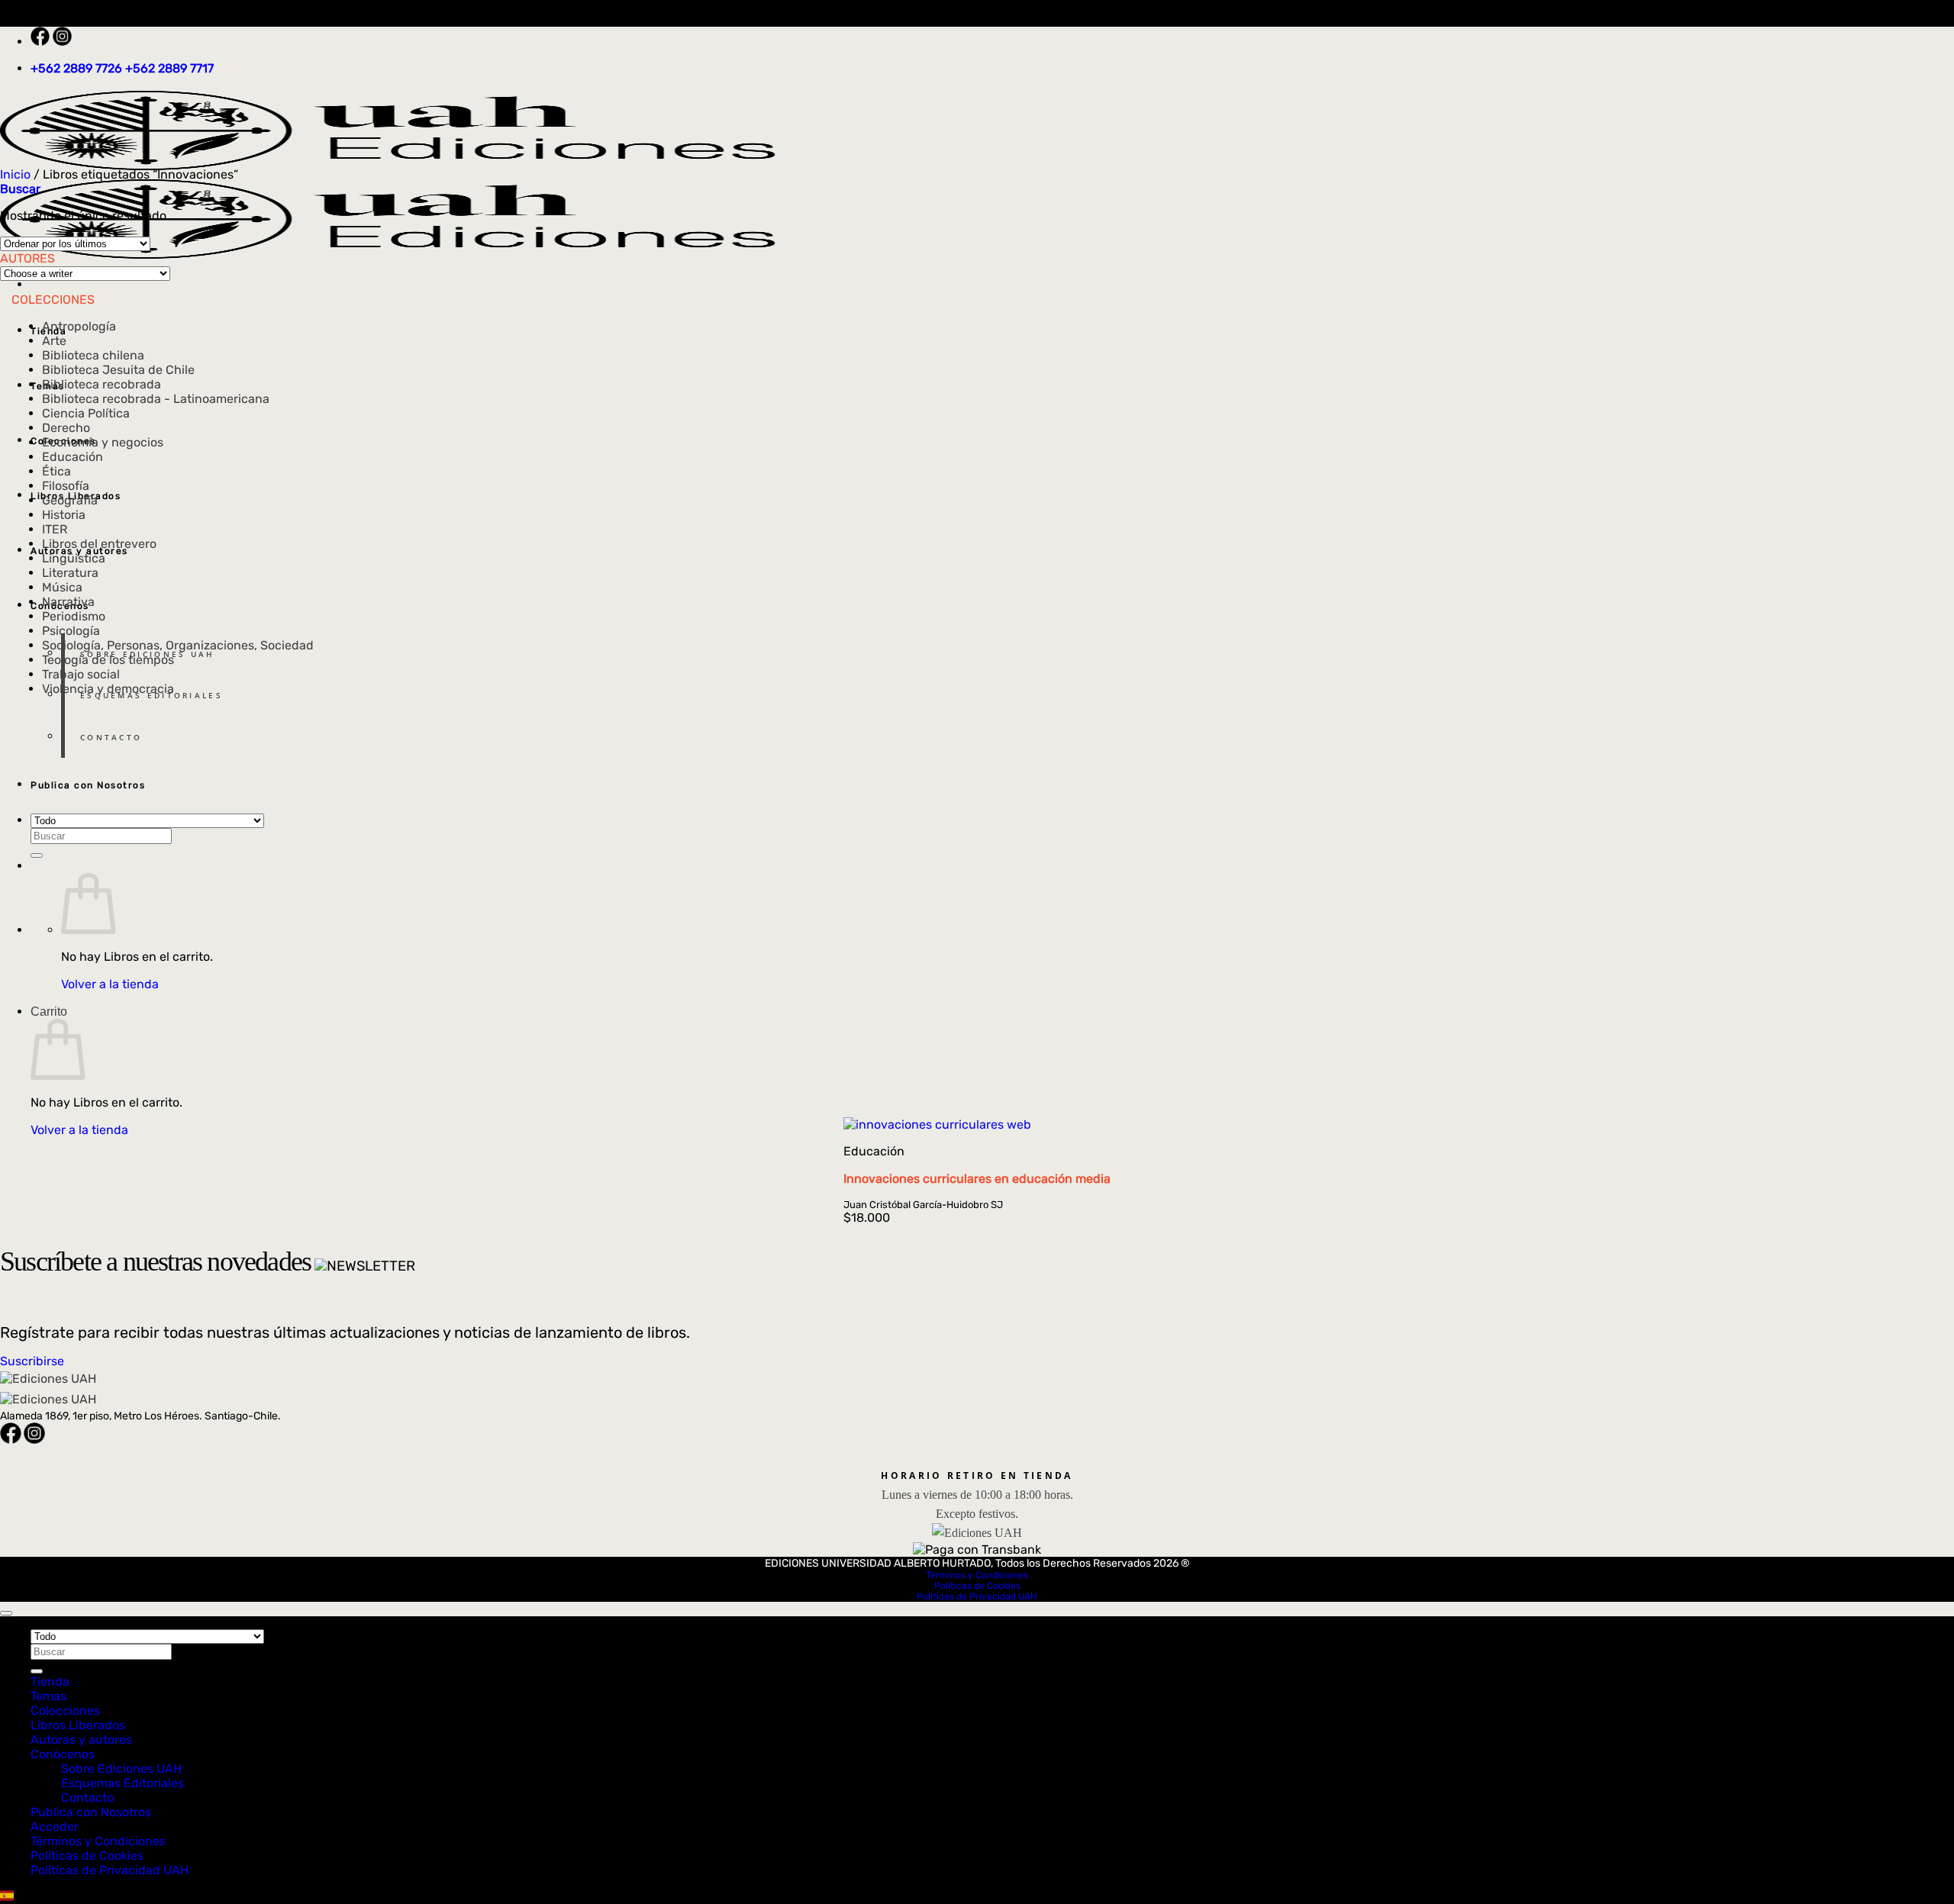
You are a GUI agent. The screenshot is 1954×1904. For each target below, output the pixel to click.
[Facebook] (42, 42)
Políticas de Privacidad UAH (977, 1596)
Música (62, 587)
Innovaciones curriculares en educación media (977, 1179)
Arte (54, 341)
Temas (48, 1696)
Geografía (70, 500)
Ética (56, 471)
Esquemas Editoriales (152, 695)
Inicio (15, 174)
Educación (73, 457)
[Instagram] (62, 42)
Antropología (79, 326)
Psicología (71, 631)
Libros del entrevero (99, 544)
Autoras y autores (81, 1740)
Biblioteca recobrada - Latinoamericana (156, 399)
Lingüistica (74, 558)
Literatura (70, 573)
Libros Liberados (78, 1725)
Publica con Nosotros (88, 785)
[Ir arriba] (6, 1613)
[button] (20, 189)
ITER (55, 529)
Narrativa (68, 602)
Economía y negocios (103, 442)
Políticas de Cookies (977, 1586)
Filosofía (66, 486)
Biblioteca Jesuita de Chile (118, 370)
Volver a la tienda (110, 984)
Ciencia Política (86, 413)
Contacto (111, 737)
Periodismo (74, 616)
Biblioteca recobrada (102, 384)
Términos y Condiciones (977, 1575)
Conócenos (63, 1754)
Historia (64, 515)
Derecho (66, 428)
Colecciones (65, 1711)
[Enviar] (37, 855)
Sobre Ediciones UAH (148, 654)
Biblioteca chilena (93, 355)
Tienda (50, 1682)
